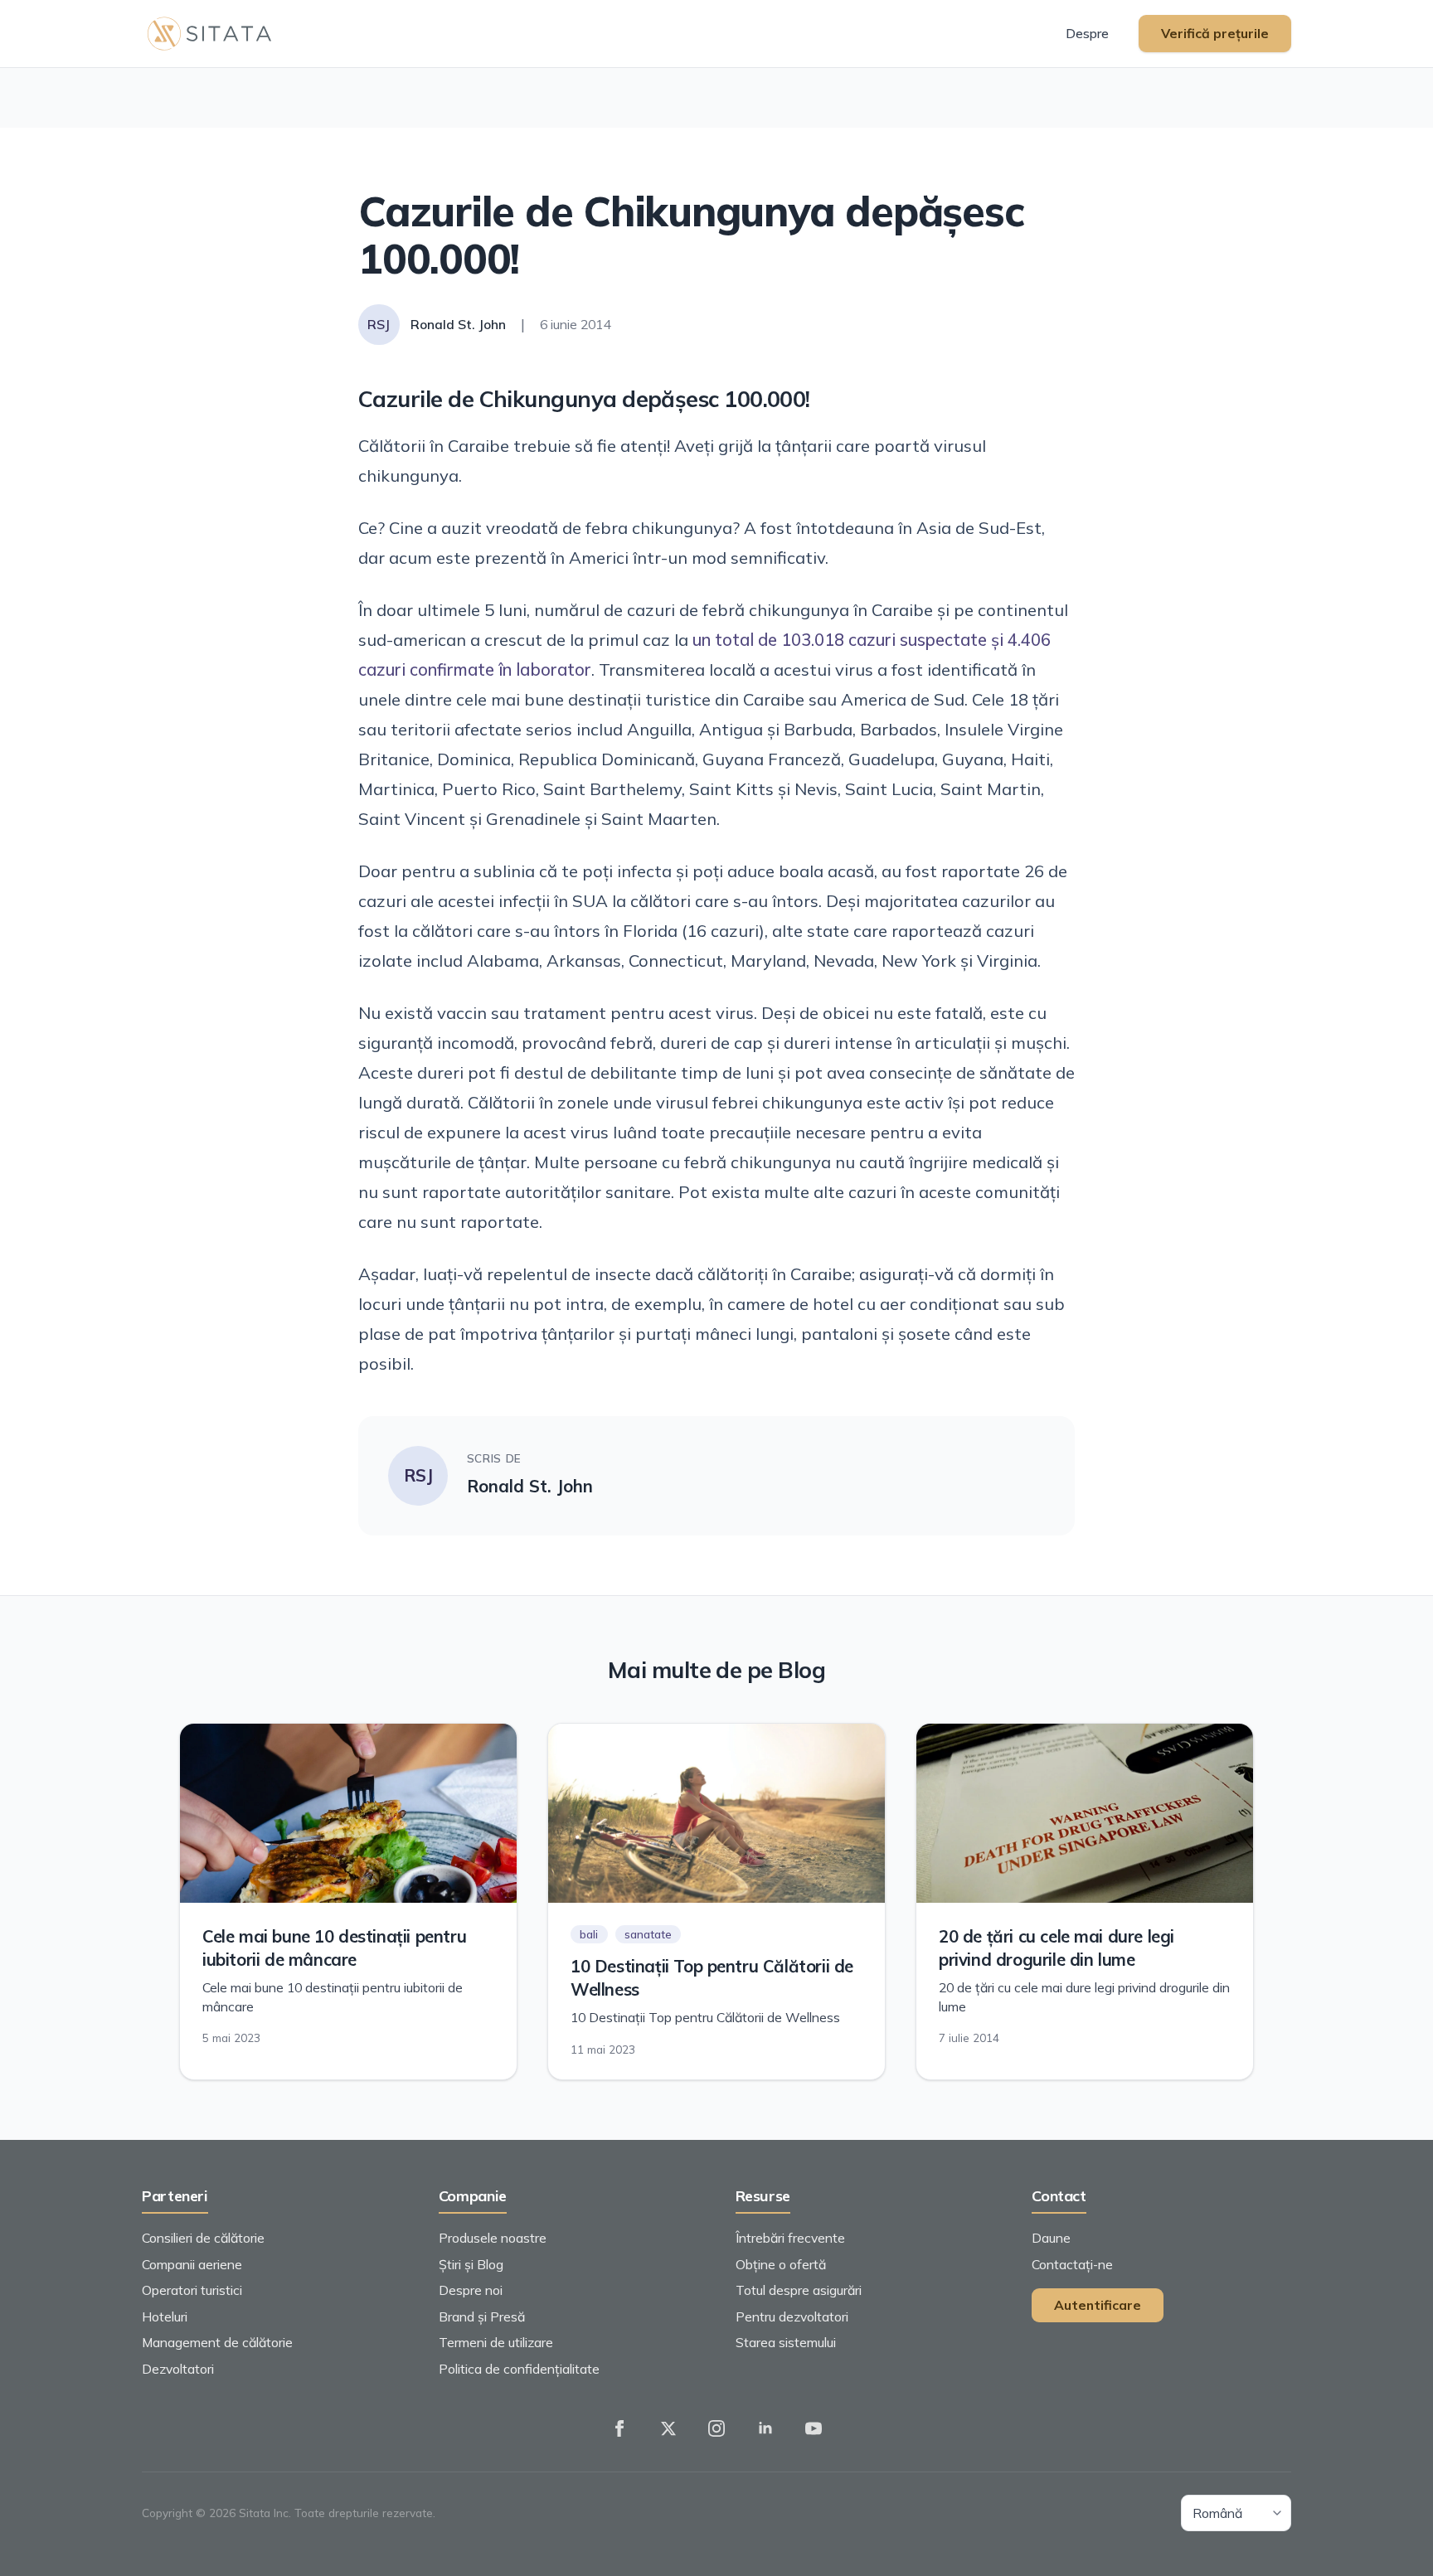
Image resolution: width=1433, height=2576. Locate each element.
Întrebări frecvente (790, 2238)
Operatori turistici (192, 2290)
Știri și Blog (471, 2264)
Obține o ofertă (781, 2264)
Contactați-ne (1072, 2264)
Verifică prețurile (1215, 33)
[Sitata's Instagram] (716, 2428)
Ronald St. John (530, 1486)
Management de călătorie (217, 2342)
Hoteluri (165, 2316)
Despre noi (471, 2290)
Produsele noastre (493, 2238)
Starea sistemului (786, 2342)
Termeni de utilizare (496, 2342)
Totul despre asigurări (799, 2290)
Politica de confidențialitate (519, 2369)
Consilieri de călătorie (203, 2238)
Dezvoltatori (178, 2369)
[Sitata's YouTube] (814, 2428)
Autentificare (1098, 2305)
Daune (1051, 2238)
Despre (1087, 33)
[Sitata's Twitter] (668, 2428)
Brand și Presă (482, 2316)
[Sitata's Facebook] (619, 2428)
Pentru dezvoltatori (792, 2316)
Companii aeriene (192, 2264)
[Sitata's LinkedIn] (765, 2428)
